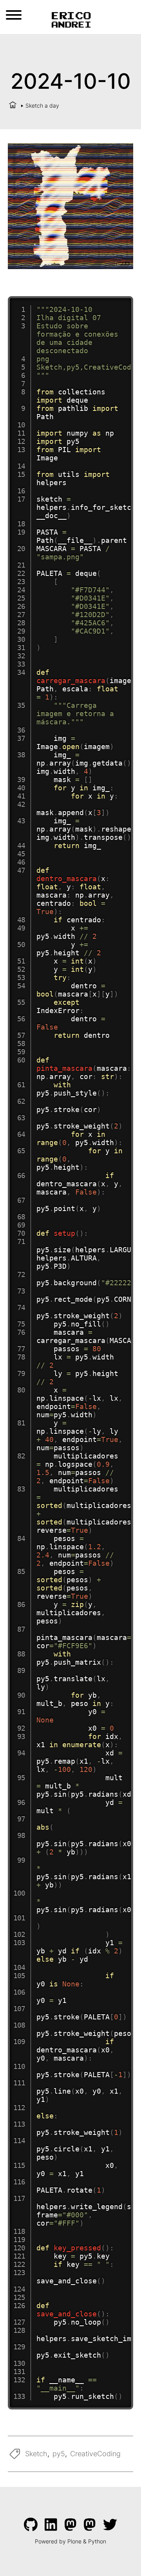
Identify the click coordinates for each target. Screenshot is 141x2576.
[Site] (71, 19)
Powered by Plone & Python (70, 2541)
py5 (59, 2454)
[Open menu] (14, 15)
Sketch (36, 2454)
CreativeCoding (95, 2454)
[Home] (13, 105)
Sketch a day (42, 105)
